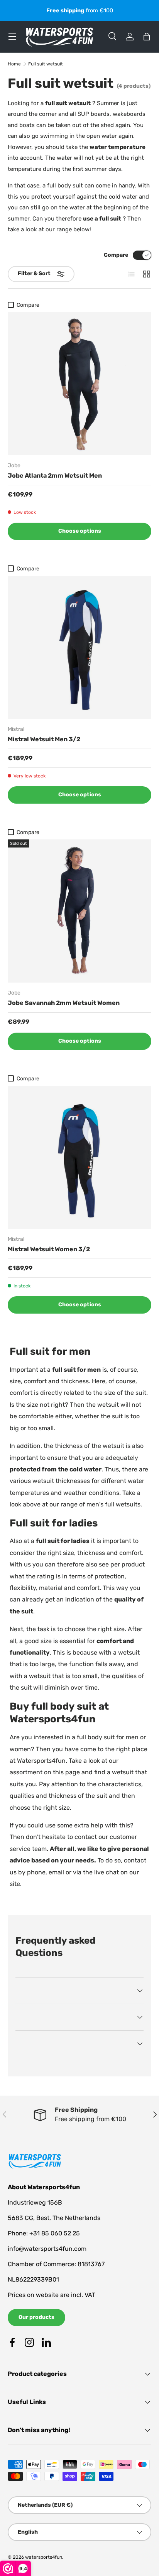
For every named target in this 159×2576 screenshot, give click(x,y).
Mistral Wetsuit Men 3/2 (44, 739)
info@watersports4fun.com (47, 2249)
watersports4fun (44, 2557)
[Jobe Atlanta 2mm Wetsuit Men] (79, 384)
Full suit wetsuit (46, 64)
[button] (147, 37)
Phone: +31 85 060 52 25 (44, 2233)
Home (14, 64)
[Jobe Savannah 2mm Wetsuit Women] (79, 911)
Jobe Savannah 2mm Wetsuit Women (64, 1003)
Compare (116, 255)
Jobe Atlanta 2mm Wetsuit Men (55, 476)
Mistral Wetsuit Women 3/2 (49, 1249)
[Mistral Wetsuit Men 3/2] (79, 647)
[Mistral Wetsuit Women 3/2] (79, 1157)
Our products (36, 2317)
